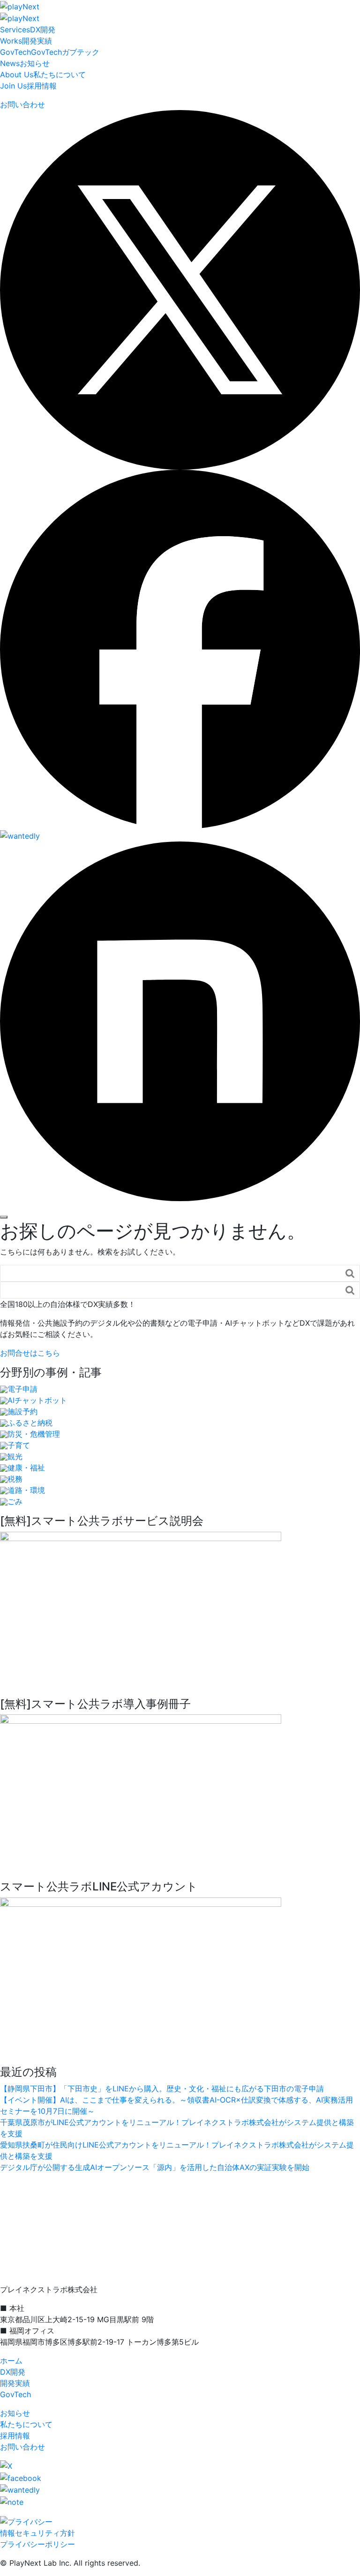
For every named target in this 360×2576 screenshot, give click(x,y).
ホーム (11, 2361)
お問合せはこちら (30, 1353)
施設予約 (22, 1411)
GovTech (15, 2394)
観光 (15, 1456)
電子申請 (22, 1389)
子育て (19, 1445)
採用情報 (28, 86)
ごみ (15, 1501)
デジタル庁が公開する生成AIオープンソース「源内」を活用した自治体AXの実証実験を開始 (155, 2167)
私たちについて (43, 74)
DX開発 (28, 30)
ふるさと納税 (30, 1423)
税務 (15, 1479)
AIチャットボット (37, 1400)
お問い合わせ (22, 2447)
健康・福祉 (26, 1468)
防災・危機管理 (34, 1434)
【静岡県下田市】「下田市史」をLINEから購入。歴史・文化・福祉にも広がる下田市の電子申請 (162, 2089)
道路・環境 (26, 1490)
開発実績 (26, 41)
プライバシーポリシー (37, 2544)
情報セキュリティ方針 (37, 2533)
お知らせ (25, 63)
